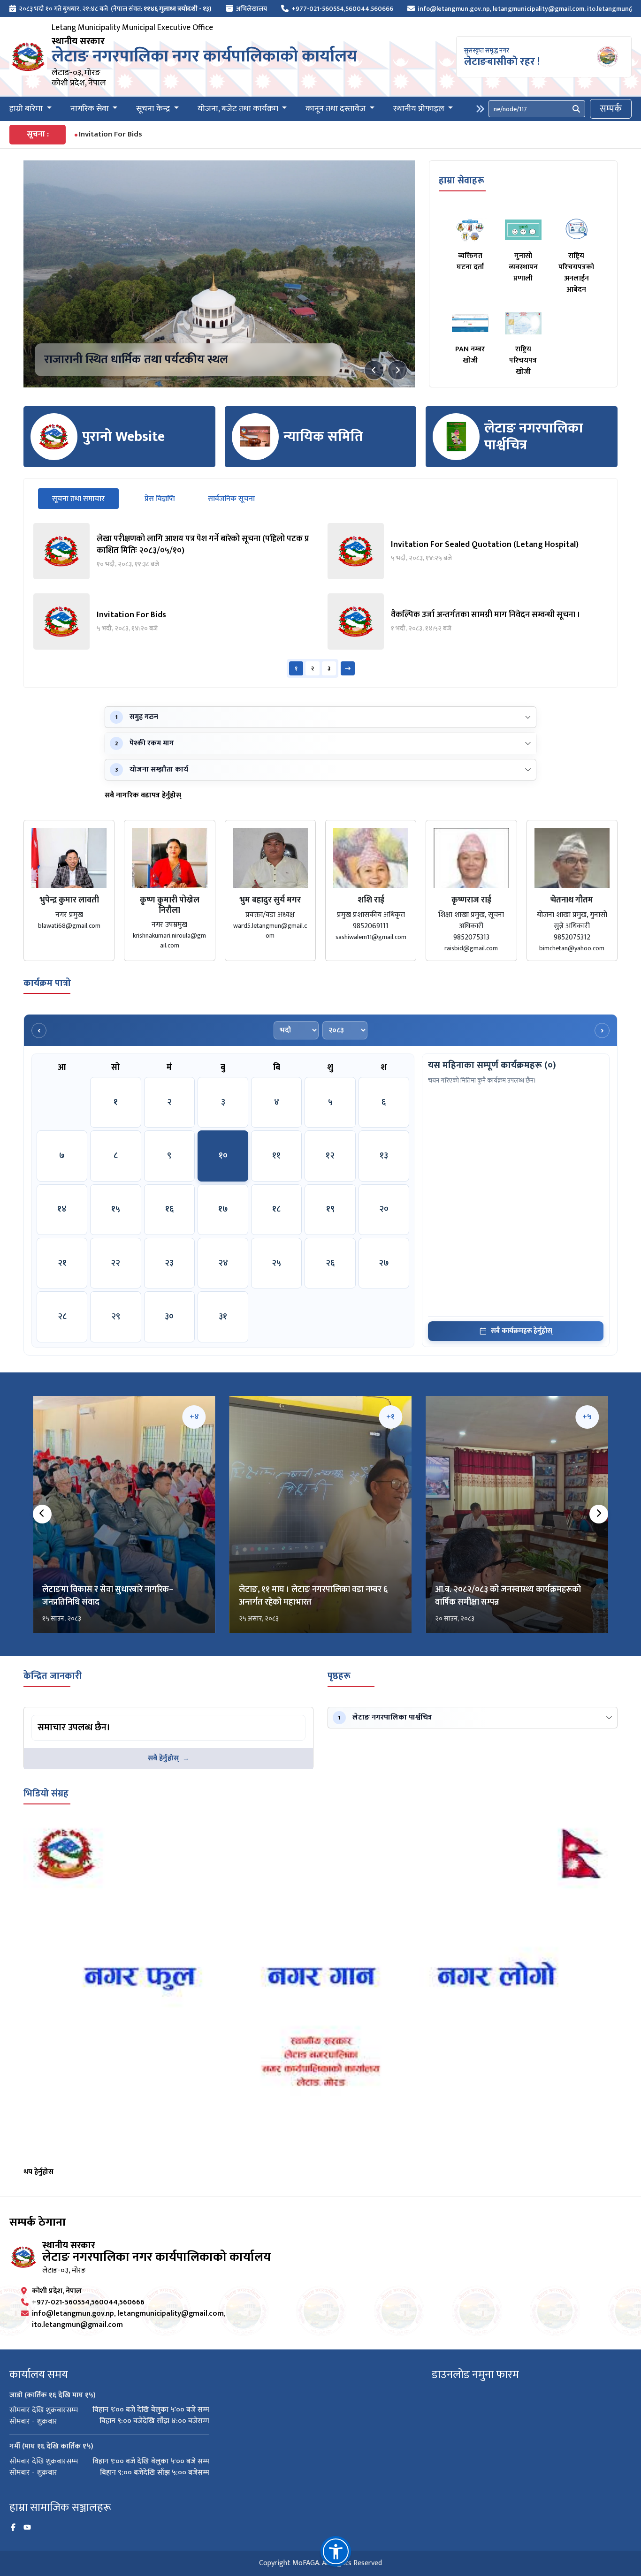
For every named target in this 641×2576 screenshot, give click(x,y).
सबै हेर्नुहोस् (163, 1758)
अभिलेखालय (252, 9)
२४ (223, 1263)
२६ (330, 1263)
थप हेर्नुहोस (38, 2172)
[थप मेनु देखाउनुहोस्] (480, 109)
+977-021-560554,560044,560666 (342, 9)
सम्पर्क (611, 109)
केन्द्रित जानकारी (53, 1676)
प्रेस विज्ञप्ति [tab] (160, 499)
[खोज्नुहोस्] (576, 109)
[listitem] (173, 551)
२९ (116, 1317)
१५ (116, 1209)
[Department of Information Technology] (28, 57)
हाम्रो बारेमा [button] (27, 109)
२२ (115, 1263)
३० (169, 1317)
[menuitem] (111, 9)
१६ (169, 1209)
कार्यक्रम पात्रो (47, 983)
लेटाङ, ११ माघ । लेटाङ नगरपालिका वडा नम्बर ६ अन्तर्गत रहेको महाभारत (313, 1596)
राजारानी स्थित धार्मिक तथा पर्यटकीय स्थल (136, 360)
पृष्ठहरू (339, 1676)
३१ (223, 1317)
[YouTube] (27, 2528)
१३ (384, 1156)
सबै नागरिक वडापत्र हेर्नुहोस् (143, 796)
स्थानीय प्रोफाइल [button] (420, 109)
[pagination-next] (348, 668)
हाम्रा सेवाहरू (462, 181)
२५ (276, 1263)
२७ (384, 1263)
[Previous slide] (374, 370)
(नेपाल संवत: (161, 9)
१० (223, 1156)
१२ (330, 1156)
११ (276, 1156)
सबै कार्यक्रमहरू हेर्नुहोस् (522, 1331)
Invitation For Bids (111, 134)
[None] (219, 274)
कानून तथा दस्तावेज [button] (336, 109)
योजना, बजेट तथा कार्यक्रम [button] (239, 109)
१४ (62, 1209)
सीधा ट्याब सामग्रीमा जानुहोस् (69, 1716)
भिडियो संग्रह (46, 1794)
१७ (223, 1209)
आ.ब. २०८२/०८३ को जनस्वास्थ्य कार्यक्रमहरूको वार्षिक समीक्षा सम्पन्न (508, 1596)
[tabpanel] (320, 600)
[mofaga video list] (320, 1992)
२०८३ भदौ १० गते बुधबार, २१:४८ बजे (63, 9)
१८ (276, 1209)
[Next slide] (397, 370)
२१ (62, 1263)
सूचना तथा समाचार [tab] (85, 499)
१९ (330, 1209)
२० (384, 1209)
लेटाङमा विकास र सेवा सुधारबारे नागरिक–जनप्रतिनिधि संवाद (108, 1596)
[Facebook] (13, 2528)
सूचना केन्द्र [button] (154, 109)
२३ (169, 1263)
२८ (62, 1317)
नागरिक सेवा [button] (91, 109)
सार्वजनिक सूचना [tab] (231, 499)
